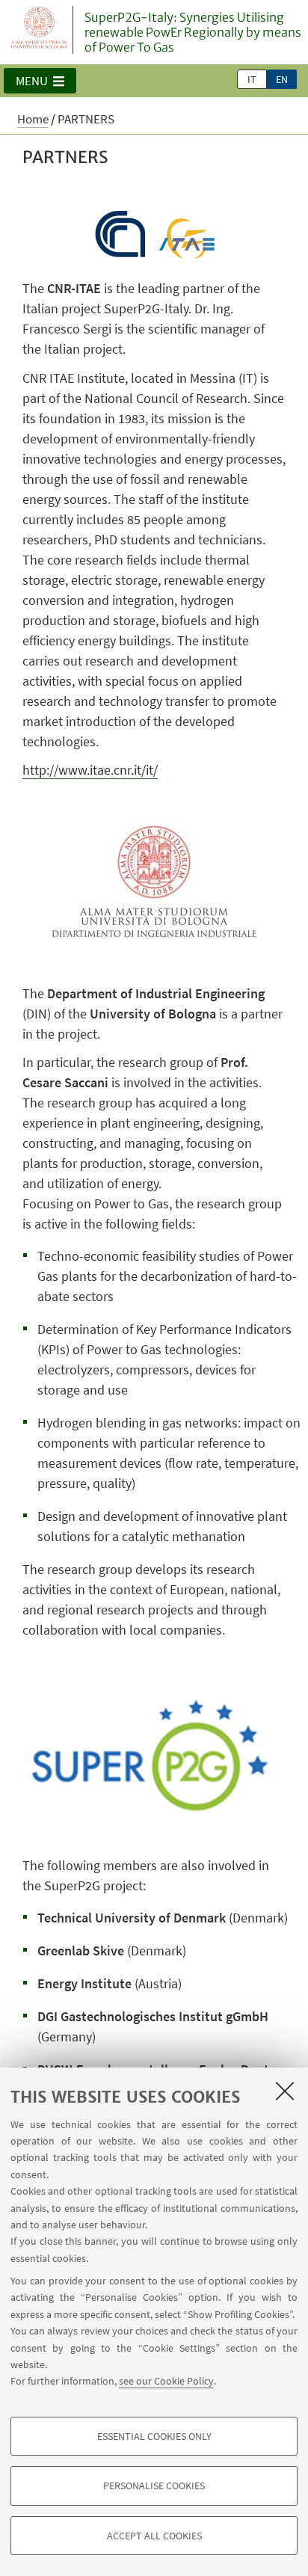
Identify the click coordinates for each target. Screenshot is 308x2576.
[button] (40, 81)
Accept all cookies (154, 2536)
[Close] (285, 2091)
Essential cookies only (154, 2436)
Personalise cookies (154, 2486)
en (282, 79)
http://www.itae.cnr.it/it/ (90, 770)
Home (33, 119)
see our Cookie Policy (166, 2381)
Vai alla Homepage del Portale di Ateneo (40, 30)
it (252, 79)
